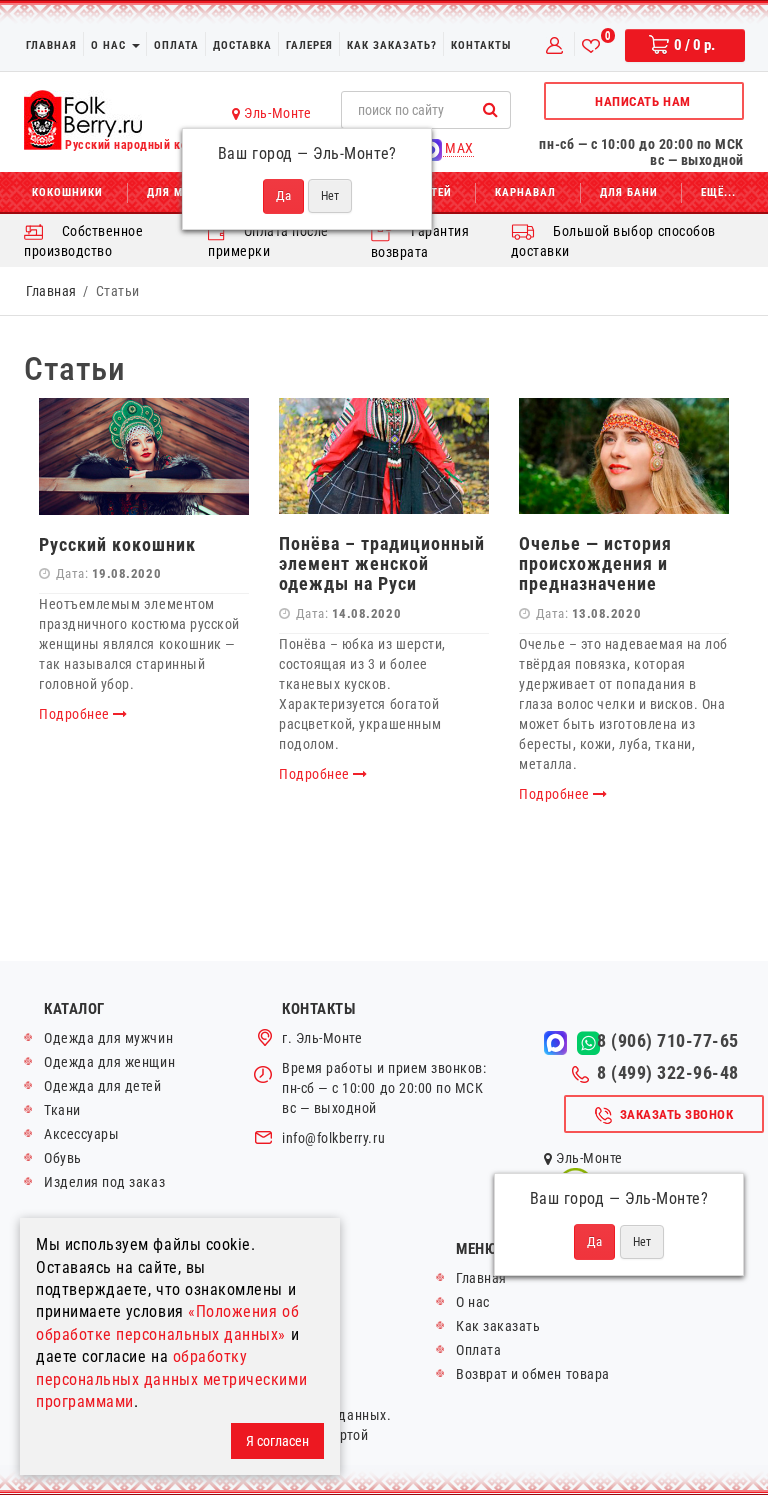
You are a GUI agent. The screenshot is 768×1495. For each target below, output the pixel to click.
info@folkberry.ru (333, 1138)
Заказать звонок (677, 1114)
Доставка (242, 45)
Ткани (62, 1110)
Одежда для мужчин (108, 1038)
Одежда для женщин (109, 1062)
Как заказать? (392, 45)
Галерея (309, 45)
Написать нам (642, 101)
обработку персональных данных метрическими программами (171, 1379)
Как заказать (498, 1326)
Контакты (481, 45)
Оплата (176, 45)
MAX (458, 148)
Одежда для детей (103, 1086)
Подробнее (76, 714)
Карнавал (525, 192)
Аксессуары (81, 1134)
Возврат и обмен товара (533, 1374)
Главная (51, 45)
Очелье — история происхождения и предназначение (595, 563)
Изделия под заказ (104, 1182)
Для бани (629, 192)
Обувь (63, 1158)
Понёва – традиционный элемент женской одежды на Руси (382, 563)
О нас (110, 45)
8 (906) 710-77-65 (668, 1041)
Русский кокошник (117, 544)
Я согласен (277, 1441)
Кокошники (67, 192)
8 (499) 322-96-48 (668, 1073)
